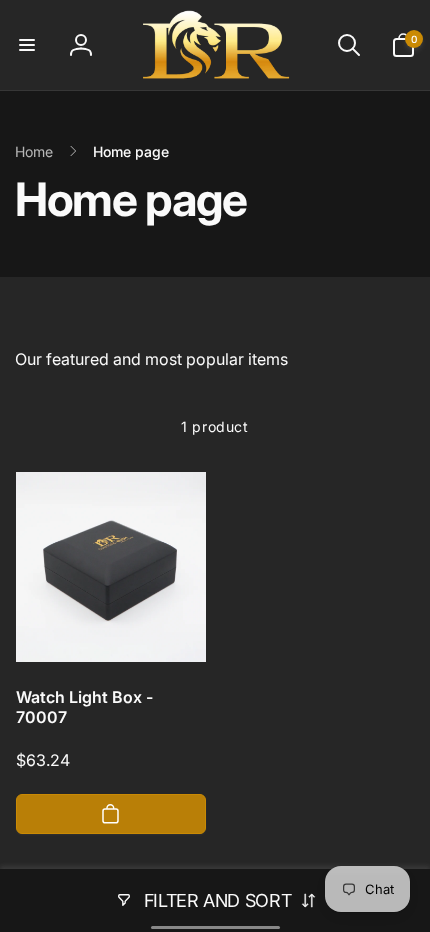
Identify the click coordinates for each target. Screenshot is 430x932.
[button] (27, 45)
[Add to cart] (111, 814)
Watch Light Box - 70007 (84, 707)
